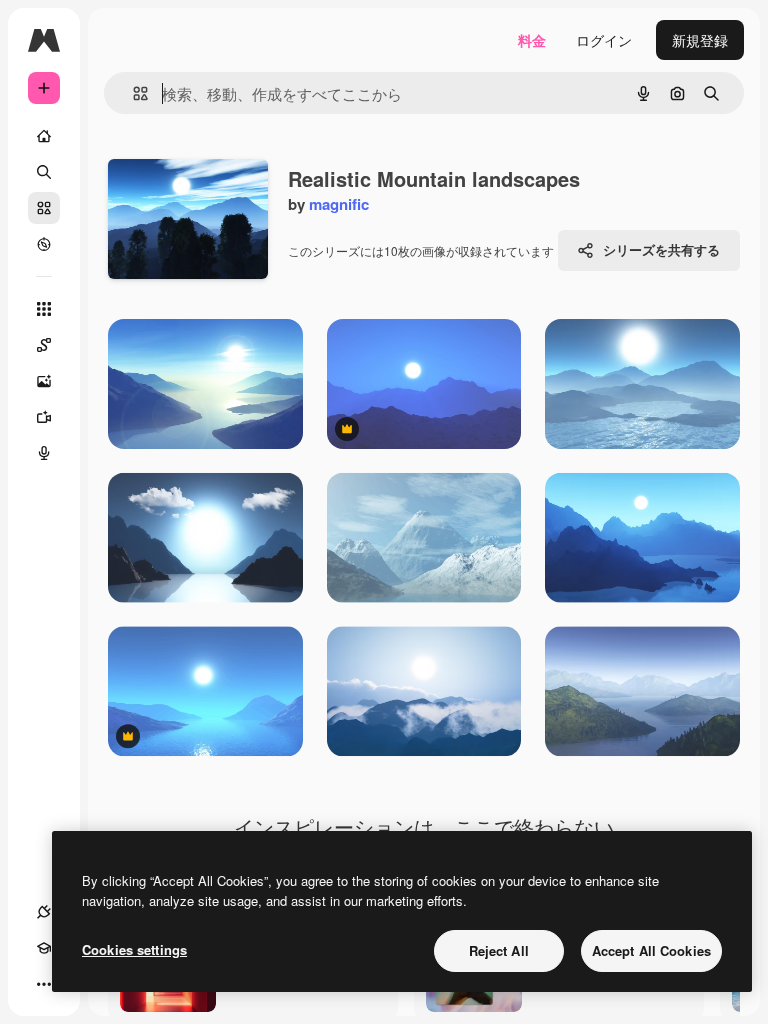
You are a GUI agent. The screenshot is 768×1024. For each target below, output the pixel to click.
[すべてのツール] (44, 309)
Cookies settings (134, 949)
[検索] (44, 172)
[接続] (44, 912)
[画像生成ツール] (44, 381)
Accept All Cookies (651, 950)
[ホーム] (44, 136)
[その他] (44, 984)
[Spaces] (44, 345)
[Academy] (44, 948)
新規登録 (700, 40)
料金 (532, 40)
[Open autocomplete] (132, 93)
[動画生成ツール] (44, 417)
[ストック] (44, 208)
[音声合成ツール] (44, 453)
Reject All (499, 950)
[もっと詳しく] (44, 244)
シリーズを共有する (661, 249)
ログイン (604, 40)
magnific (339, 204)
